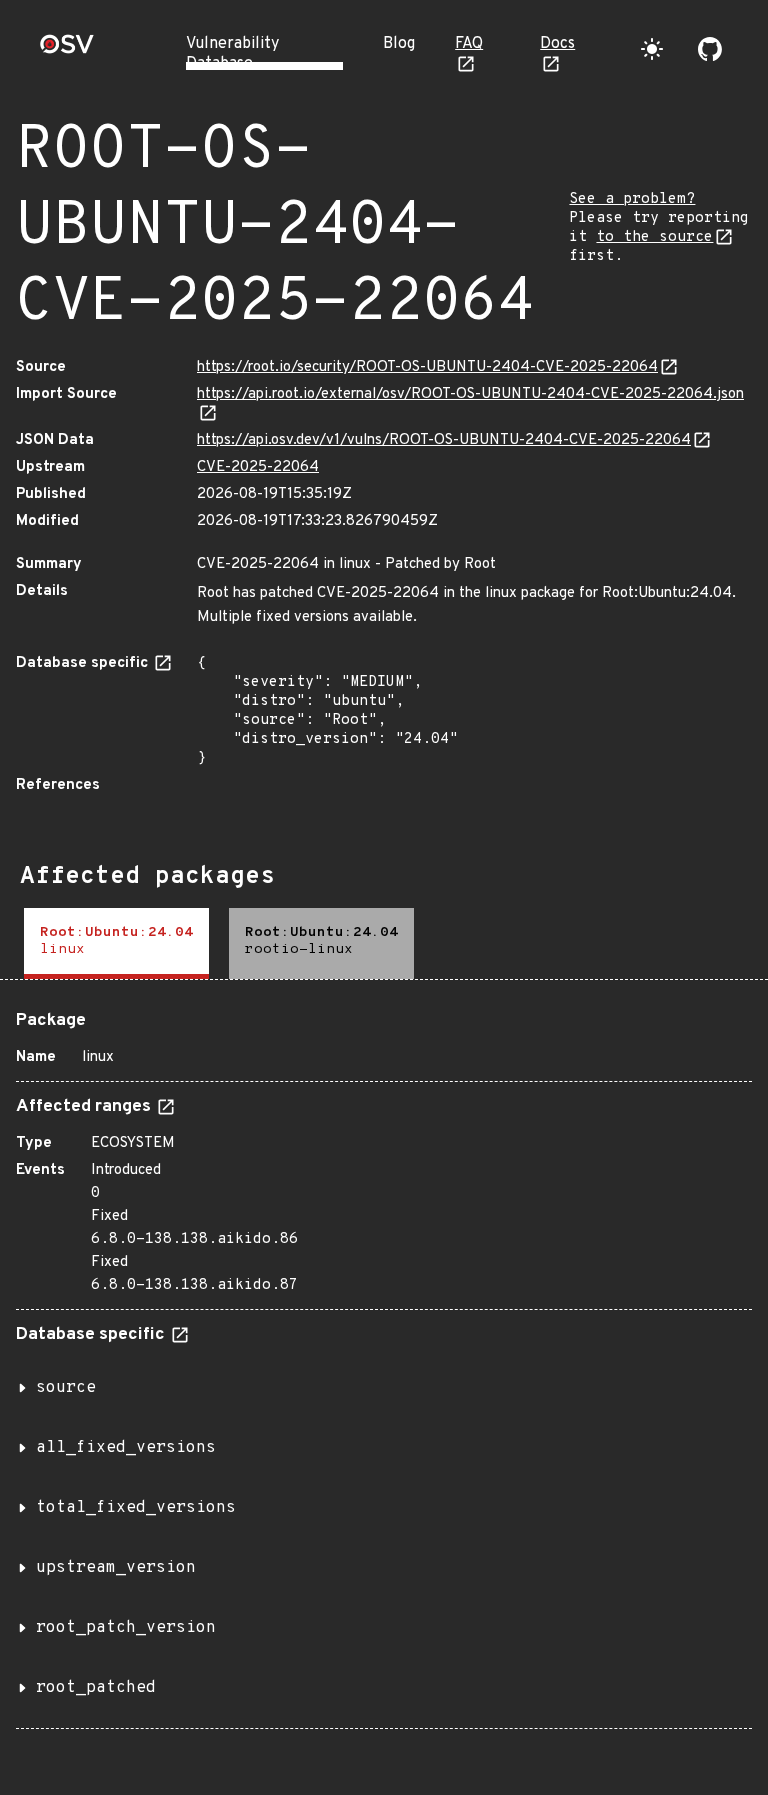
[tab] (116, 943)
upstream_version (116, 1568)
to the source (654, 237)
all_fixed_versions (126, 1448)
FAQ (469, 44)
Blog (399, 44)
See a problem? (632, 199)
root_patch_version (126, 1628)
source (66, 1388)
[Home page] (67, 50)
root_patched (96, 1688)
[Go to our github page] (710, 49)
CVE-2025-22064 (258, 467)
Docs (557, 44)
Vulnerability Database (232, 54)
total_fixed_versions (136, 1508)
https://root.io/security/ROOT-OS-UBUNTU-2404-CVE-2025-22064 (427, 367)
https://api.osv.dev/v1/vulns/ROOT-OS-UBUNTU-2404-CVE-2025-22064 (444, 440)
